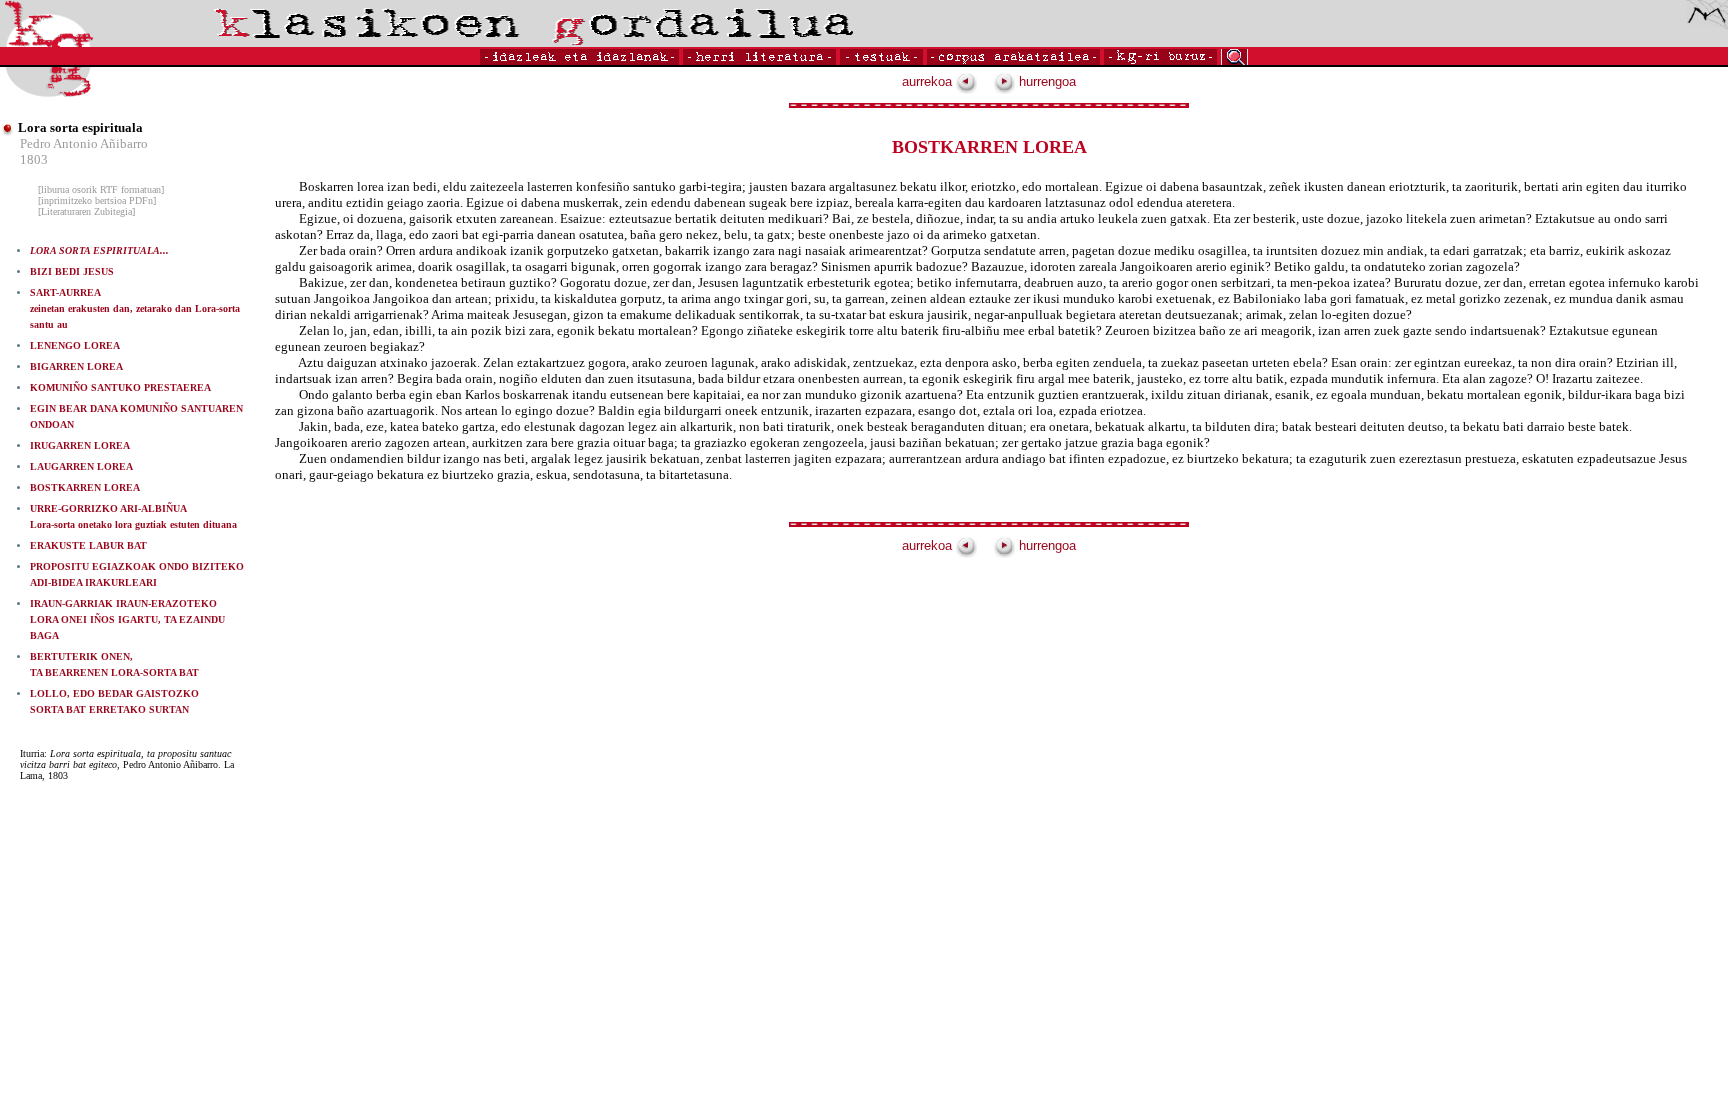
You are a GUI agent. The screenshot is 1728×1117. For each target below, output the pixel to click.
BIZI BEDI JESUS (72, 271)
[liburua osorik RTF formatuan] (101, 189)
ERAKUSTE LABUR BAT (88, 545)
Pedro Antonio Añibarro (84, 143)
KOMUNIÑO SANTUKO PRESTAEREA (120, 387)
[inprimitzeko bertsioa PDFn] (97, 200)
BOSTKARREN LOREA (85, 487)
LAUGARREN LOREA (81, 466)
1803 (34, 159)
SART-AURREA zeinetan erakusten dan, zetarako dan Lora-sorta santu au (135, 308)
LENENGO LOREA (75, 345)
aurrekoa (929, 81)
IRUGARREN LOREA (80, 445)
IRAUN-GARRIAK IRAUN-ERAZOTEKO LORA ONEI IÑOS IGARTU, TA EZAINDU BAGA (127, 619)
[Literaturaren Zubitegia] (86, 211)
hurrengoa (1045, 81)
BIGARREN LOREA (76, 366)
